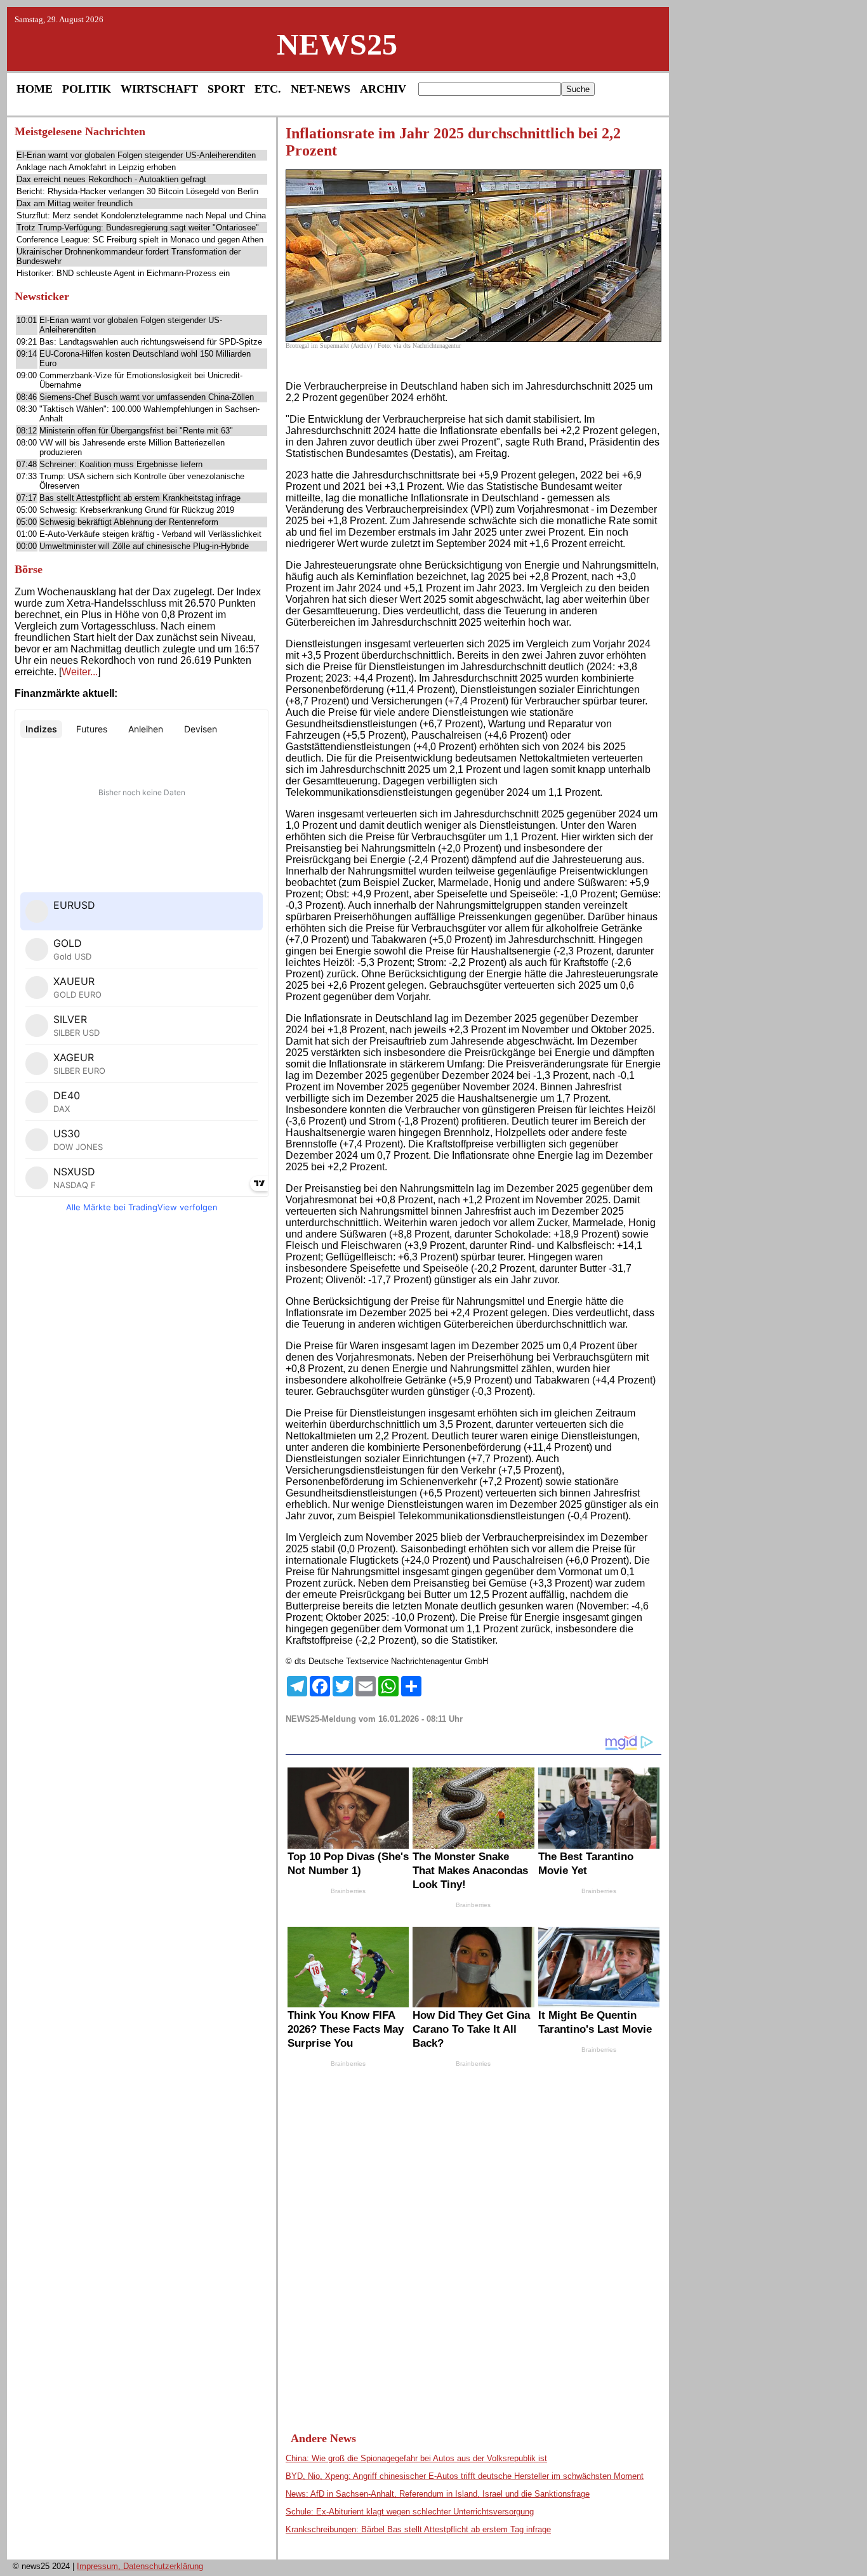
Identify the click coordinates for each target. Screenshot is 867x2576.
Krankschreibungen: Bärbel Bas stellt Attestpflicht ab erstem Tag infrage (418, 2529)
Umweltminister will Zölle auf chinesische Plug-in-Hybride (144, 546)
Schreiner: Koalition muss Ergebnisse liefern (121, 464)
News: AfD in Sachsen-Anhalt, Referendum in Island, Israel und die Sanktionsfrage (438, 2494)
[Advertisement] (142, 1418)
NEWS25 (337, 44)
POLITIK (87, 89)
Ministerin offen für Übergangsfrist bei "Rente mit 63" (136, 431)
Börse (29, 569)
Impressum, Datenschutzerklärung (140, 2566)
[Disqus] (473, 2238)
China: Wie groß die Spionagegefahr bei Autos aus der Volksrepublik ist (416, 2458)
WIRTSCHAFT (159, 89)
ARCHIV (383, 89)
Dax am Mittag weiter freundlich (75, 203)
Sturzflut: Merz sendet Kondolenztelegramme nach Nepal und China (141, 215)
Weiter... (80, 672)
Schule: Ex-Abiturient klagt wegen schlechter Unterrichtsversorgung (410, 2512)
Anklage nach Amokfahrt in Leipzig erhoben (96, 167)
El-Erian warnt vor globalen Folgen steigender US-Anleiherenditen (136, 155)
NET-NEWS (321, 89)
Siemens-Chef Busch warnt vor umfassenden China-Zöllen (147, 397)
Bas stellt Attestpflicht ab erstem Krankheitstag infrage (140, 498)
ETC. (268, 89)
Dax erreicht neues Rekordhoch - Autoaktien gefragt (111, 179)
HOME (35, 89)
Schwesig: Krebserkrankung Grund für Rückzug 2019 (137, 510)
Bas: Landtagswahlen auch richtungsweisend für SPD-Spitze (151, 342)
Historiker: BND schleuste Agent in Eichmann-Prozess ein (123, 273)
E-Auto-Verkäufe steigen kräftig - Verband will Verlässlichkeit (150, 534)
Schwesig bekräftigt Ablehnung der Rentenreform (129, 522)
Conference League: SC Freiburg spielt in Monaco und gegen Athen (140, 240)
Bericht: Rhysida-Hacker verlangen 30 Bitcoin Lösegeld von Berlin (137, 191)
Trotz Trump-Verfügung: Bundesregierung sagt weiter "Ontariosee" (138, 228)
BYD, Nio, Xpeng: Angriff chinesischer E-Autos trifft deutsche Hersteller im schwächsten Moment (465, 2476)
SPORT (226, 89)
